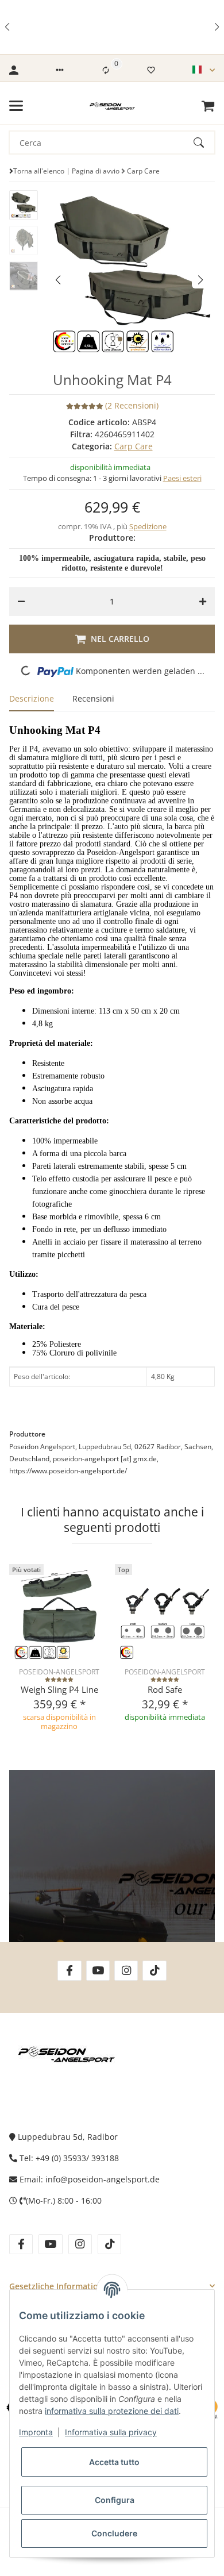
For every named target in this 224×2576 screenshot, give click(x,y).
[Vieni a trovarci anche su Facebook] (69, 1971)
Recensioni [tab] (93, 698)
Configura (115, 2500)
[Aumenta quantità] (203, 602)
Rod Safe (165, 1689)
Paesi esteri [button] (182, 478)
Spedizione (148, 526)
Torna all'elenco (39, 171)
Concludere (114, 2533)
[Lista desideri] (151, 70)
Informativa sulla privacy (111, 2432)
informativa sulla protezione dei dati (112, 2411)
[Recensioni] (59, 1680)
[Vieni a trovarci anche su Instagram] (126, 1971)
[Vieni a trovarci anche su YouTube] (98, 1971)
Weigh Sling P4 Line (59, 1689)
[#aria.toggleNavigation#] (16, 106)
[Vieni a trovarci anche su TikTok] (154, 1971)
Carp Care (134, 446)
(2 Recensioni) (132, 405)
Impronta (36, 2432)
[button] (8, 27)
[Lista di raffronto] (106, 70)
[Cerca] (204, 143)
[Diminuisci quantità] (21, 602)
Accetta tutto (114, 2462)
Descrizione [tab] (32, 698)
